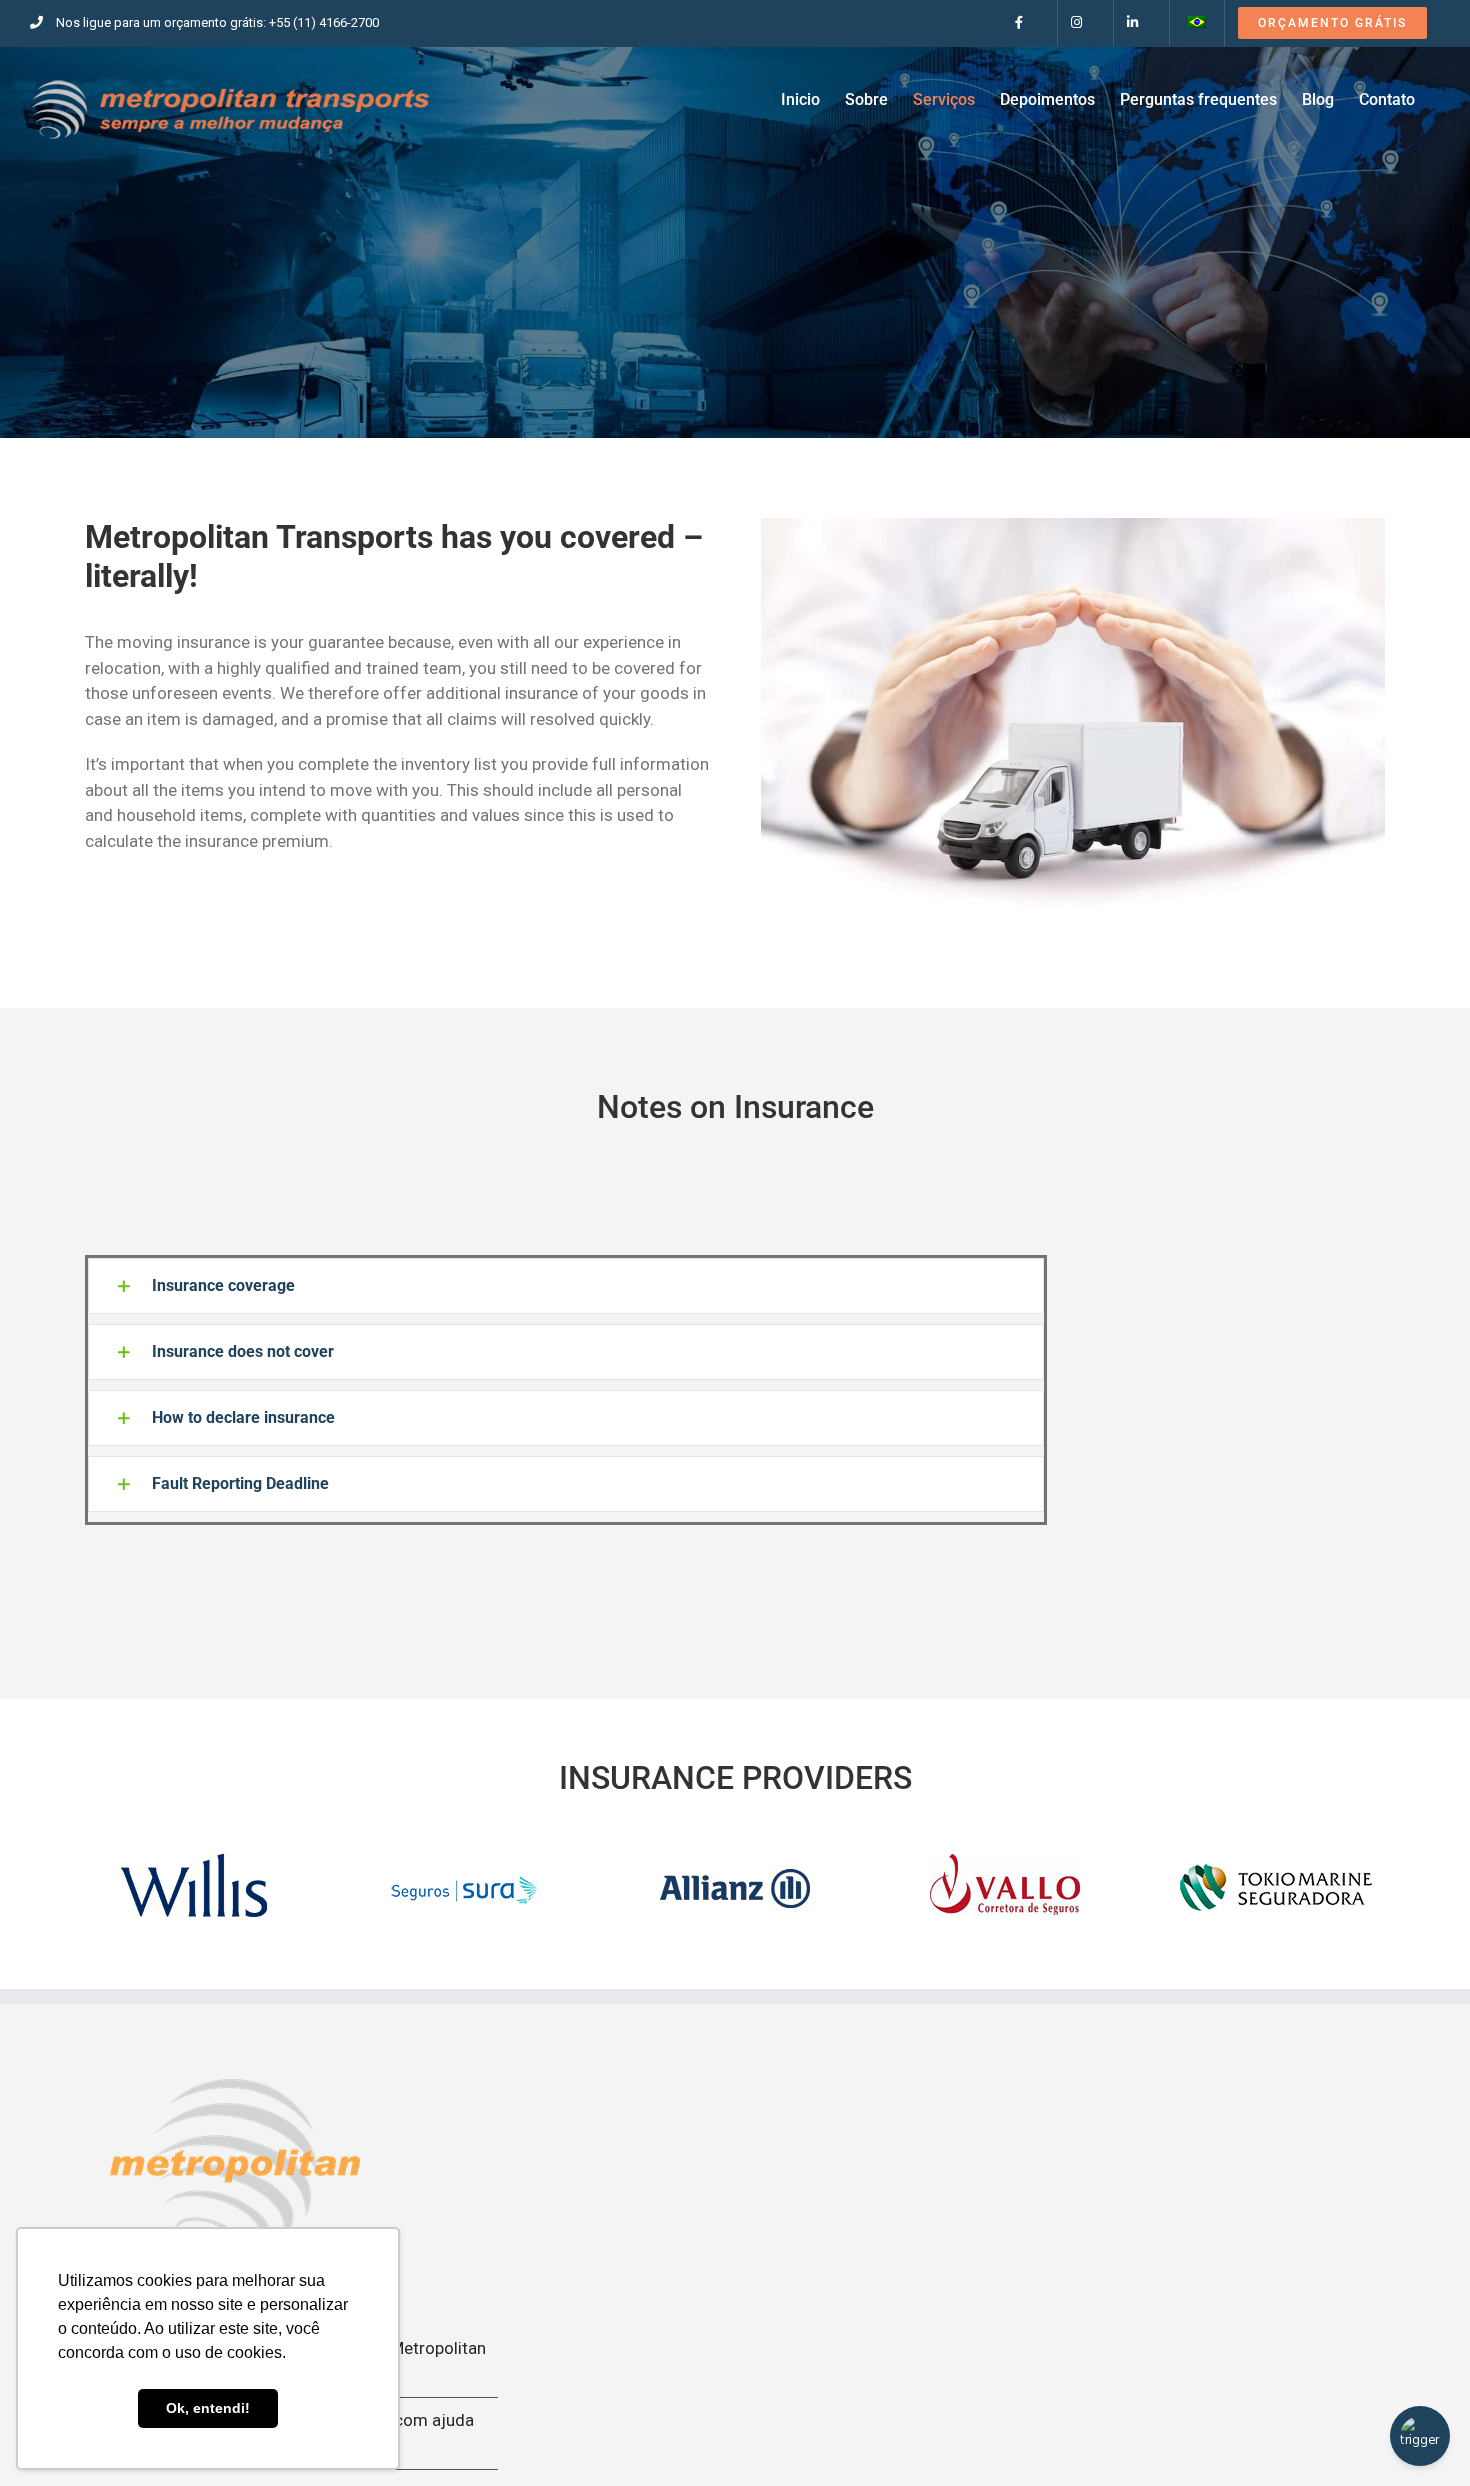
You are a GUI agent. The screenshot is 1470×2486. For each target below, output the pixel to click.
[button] (566, 1286)
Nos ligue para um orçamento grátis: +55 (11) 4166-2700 (217, 22)
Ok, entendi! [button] (208, 2408)
